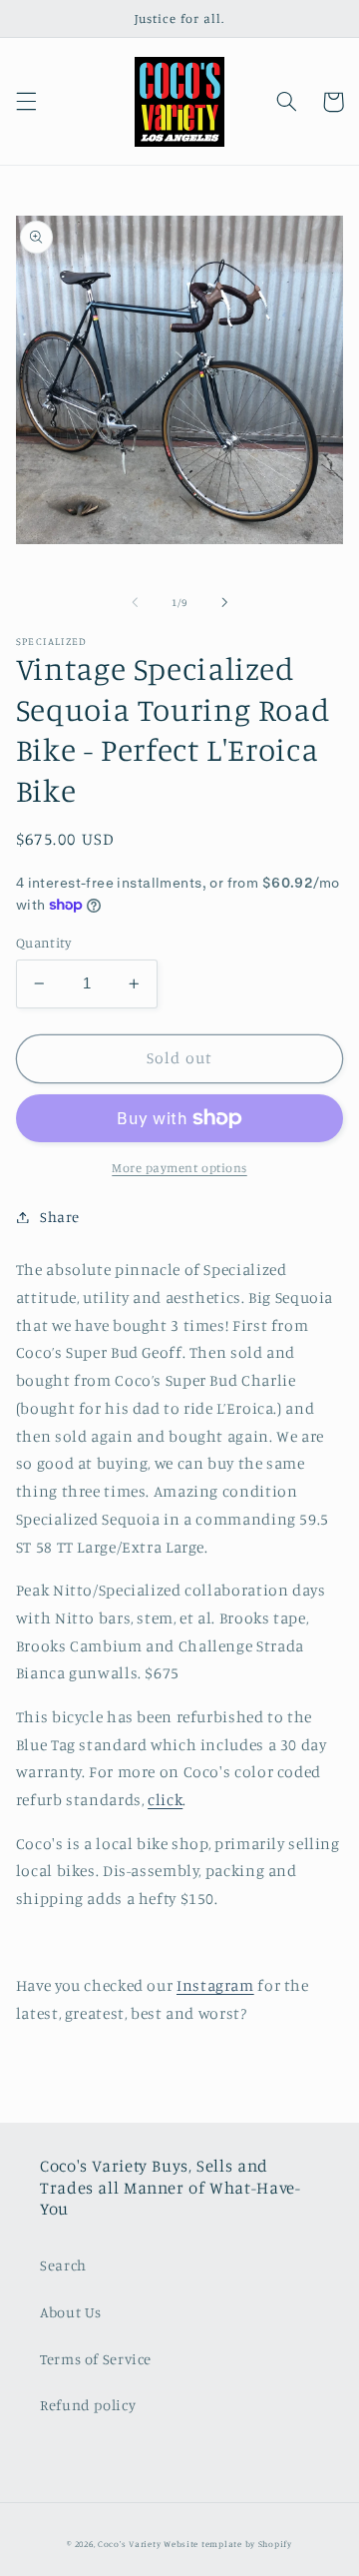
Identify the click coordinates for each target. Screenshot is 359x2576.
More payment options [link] (179, 1168)
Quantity (43, 943)
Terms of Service (96, 2359)
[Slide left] (135, 603)
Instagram (215, 1985)
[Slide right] (224, 603)
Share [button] (60, 1217)
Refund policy (88, 2405)
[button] (26, 102)
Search (63, 2265)
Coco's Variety (129, 2544)
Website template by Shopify (228, 2544)
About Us (71, 2312)
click (165, 1800)
